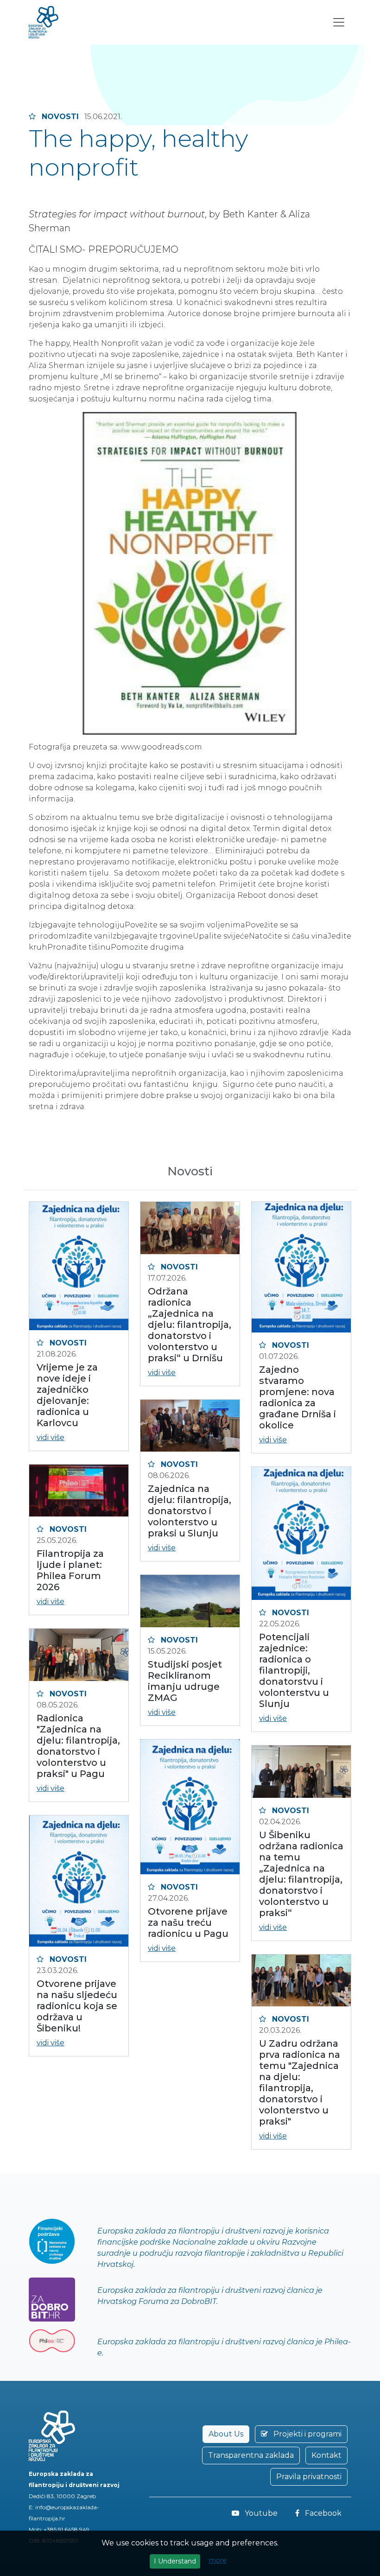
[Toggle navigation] (339, 22)
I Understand (175, 2561)
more (218, 2560)
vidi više (51, 1437)
